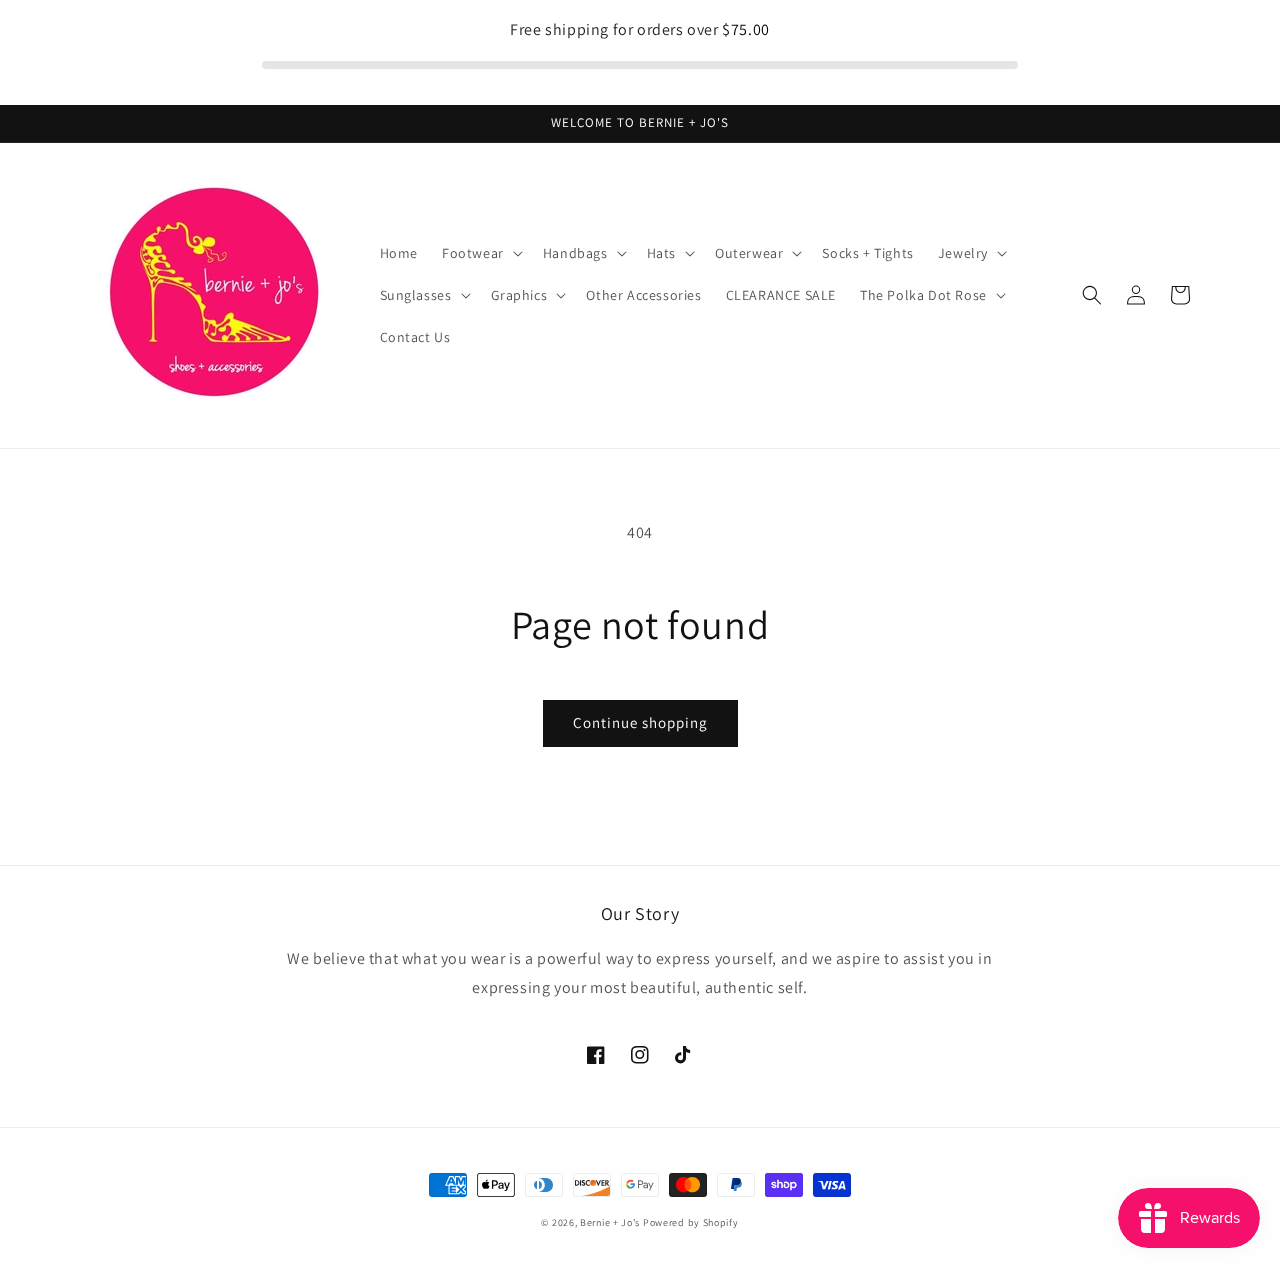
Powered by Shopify (691, 1222)
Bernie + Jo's (610, 1222)
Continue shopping (640, 722)
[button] (480, 253)
